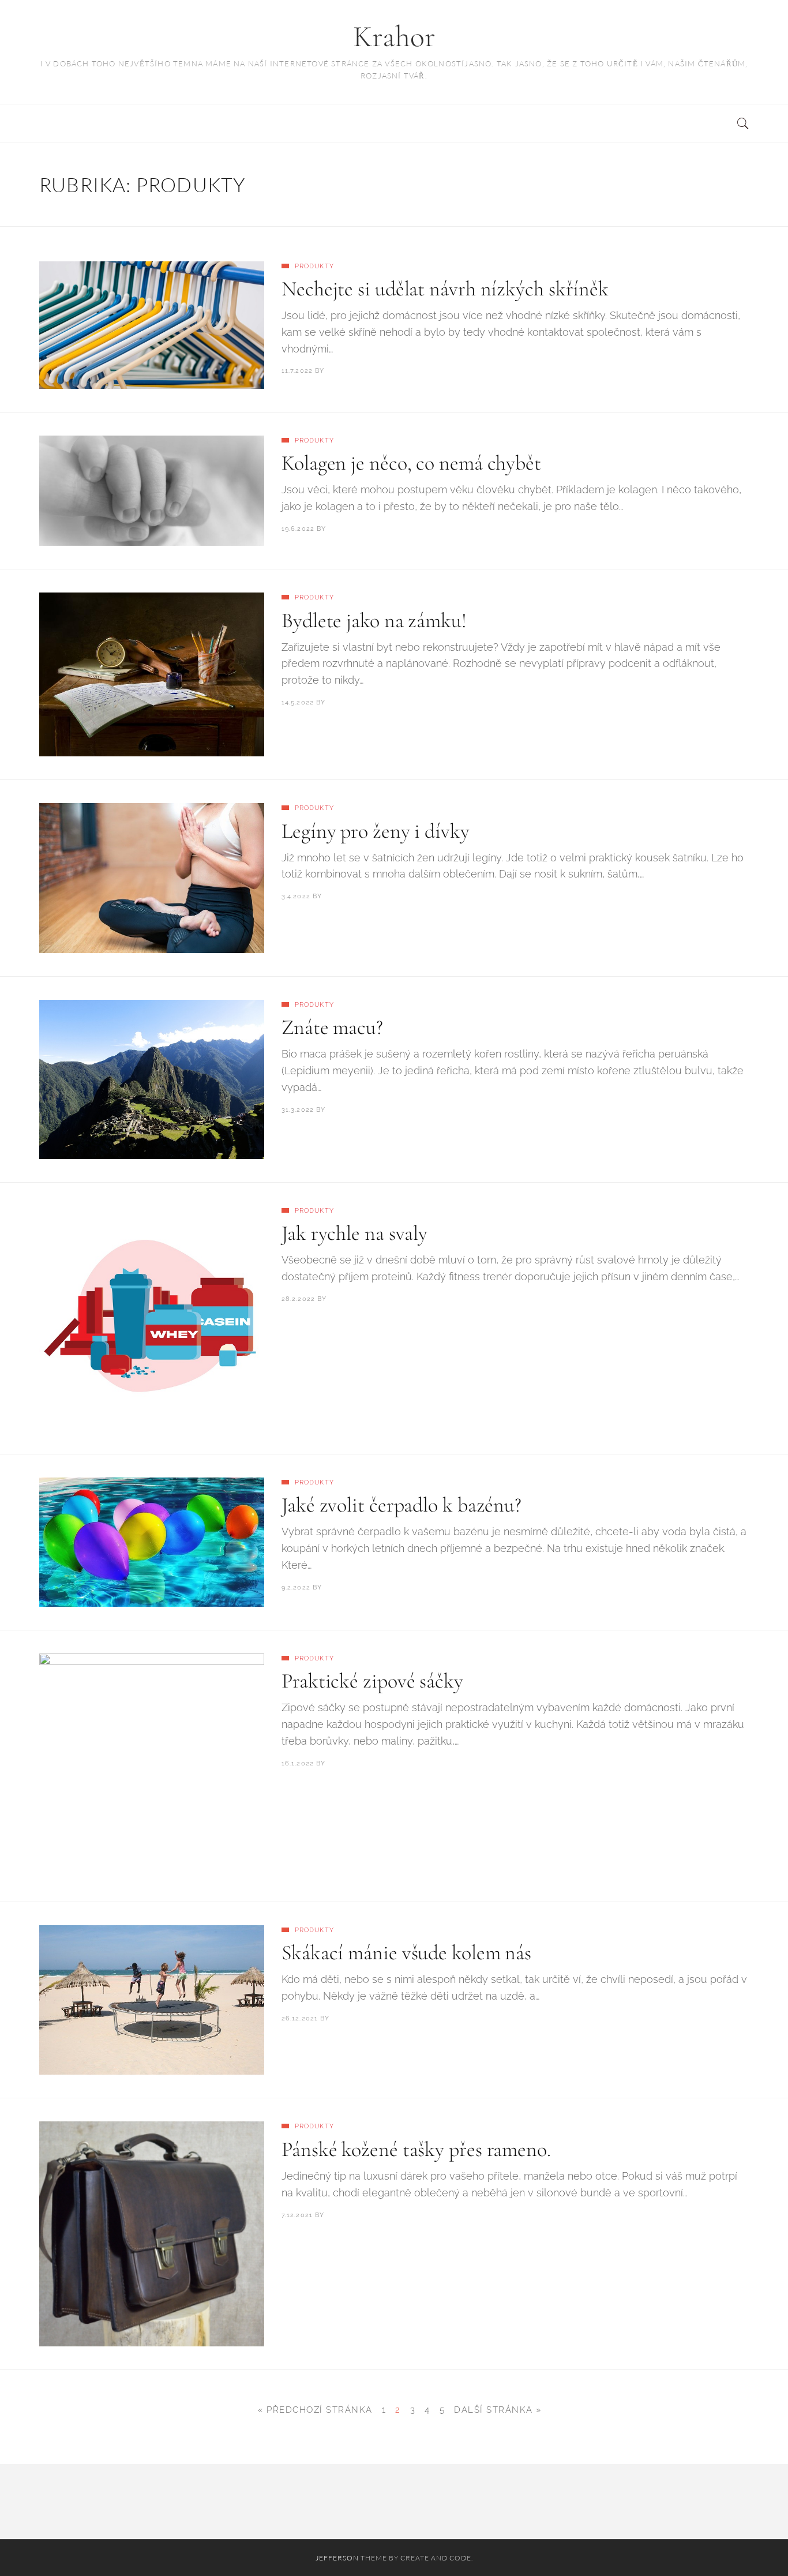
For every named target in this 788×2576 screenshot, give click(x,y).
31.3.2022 (298, 1110)
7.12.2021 (297, 2215)
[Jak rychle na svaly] (152, 1318)
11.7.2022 (297, 371)
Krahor (394, 37)
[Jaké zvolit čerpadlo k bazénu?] (152, 1542)
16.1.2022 (298, 1763)
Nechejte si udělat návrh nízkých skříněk (445, 289)
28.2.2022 (298, 1299)
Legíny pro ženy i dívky (376, 831)
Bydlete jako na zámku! (374, 620)
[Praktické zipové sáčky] (152, 1766)
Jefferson (337, 2558)
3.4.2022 (296, 896)
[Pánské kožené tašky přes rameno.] (152, 2234)
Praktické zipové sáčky (372, 1681)
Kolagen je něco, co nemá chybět (411, 463)
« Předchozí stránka (315, 2410)
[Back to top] (751, 2542)
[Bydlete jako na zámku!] (152, 674)
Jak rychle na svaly (354, 1233)
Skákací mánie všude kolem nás (406, 1953)
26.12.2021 (300, 2018)
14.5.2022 (298, 702)
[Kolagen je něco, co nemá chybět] (152, 491)
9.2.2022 (296, 1587)
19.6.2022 (298, 529)
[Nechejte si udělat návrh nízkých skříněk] (152, 325)
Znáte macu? (332, 1027)
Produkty (314, 266)
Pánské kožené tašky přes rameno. (416, 2149)
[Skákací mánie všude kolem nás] (152, 2000)
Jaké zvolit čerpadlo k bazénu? (401, 1505)
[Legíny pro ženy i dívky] (152, 878)
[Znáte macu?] (152, 1079)
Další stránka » (498, 2410)
